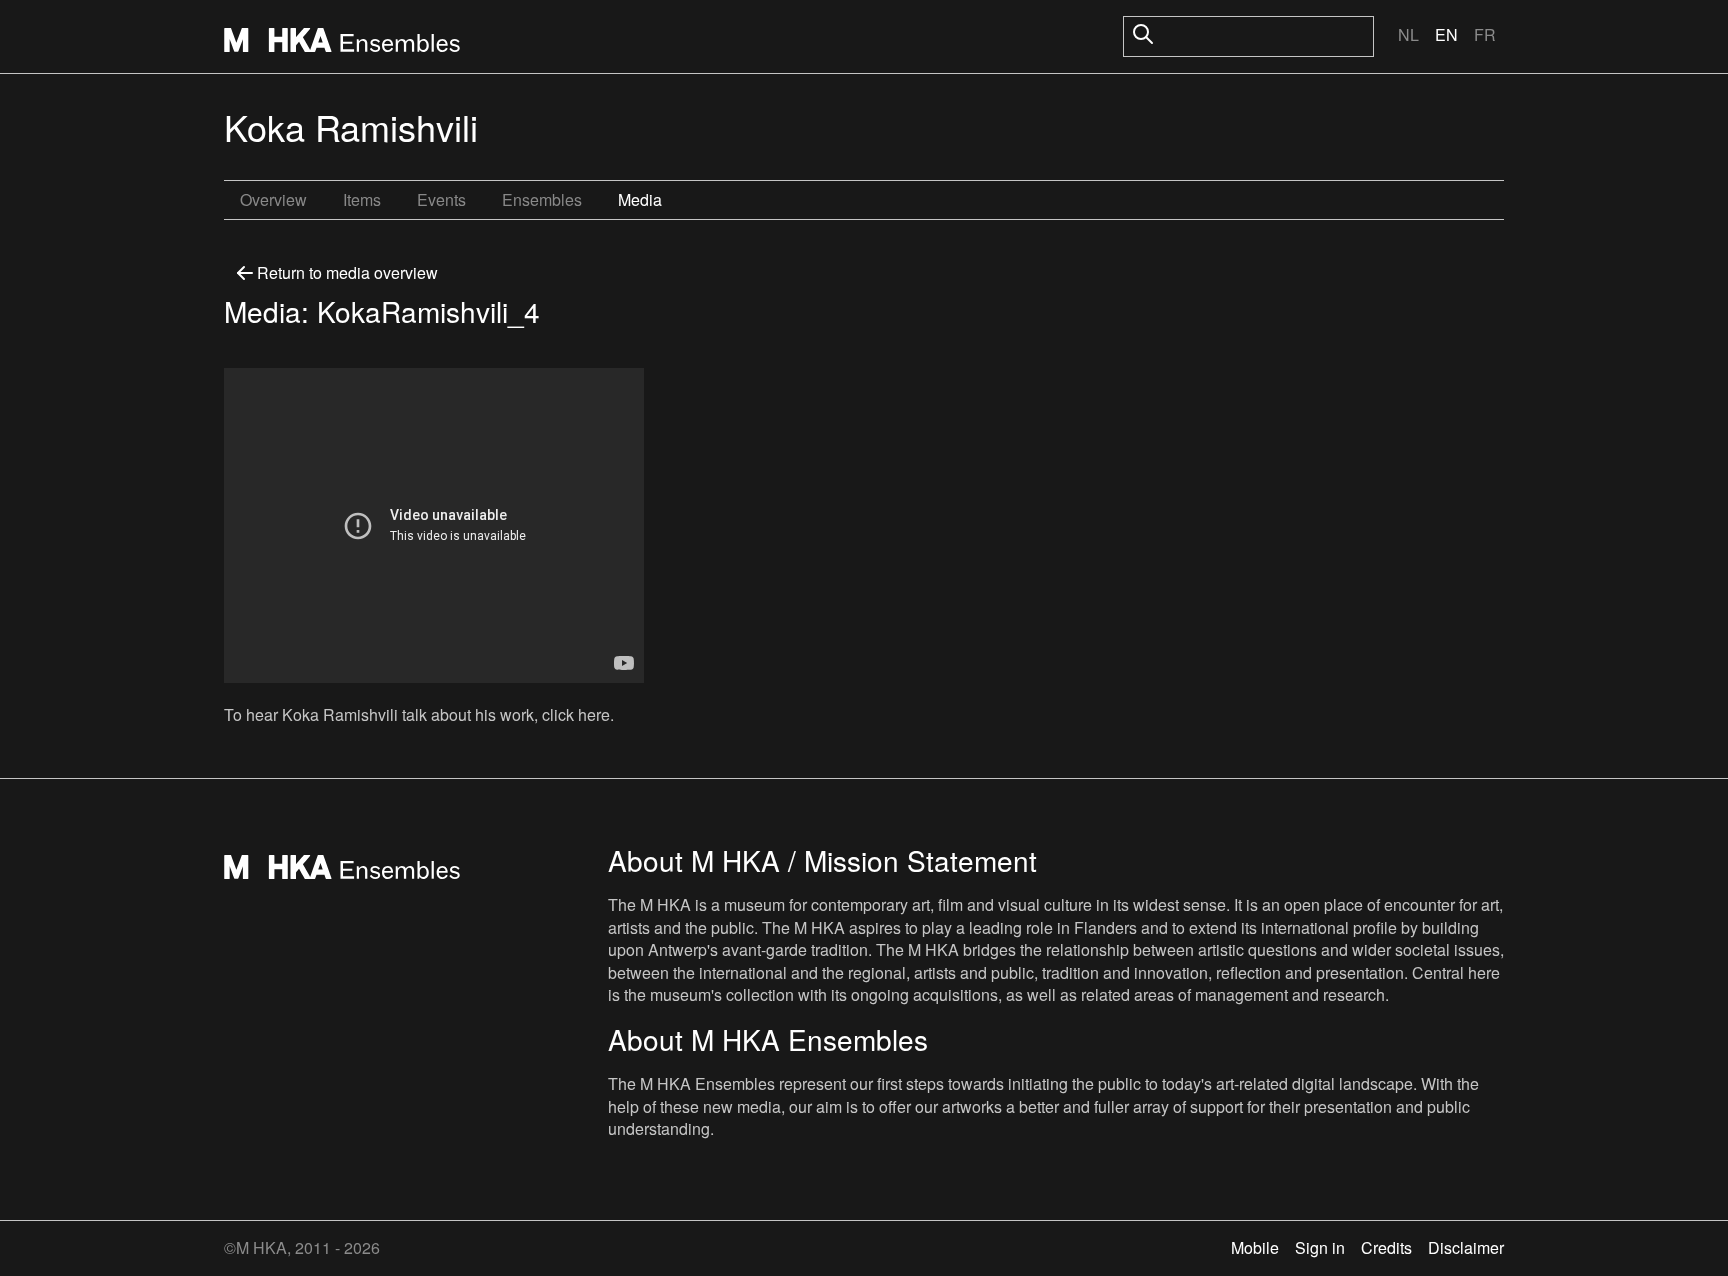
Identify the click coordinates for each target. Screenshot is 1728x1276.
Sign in (1320, 1247)
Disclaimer (1466, 1247)
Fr (1485, 34)
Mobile (1255, 1247)
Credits (1386, 1247)
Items (362, 199)
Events (441, 199)
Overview (273, 199)
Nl (1408, 34)
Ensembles (542, 199)
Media (640, 199)
